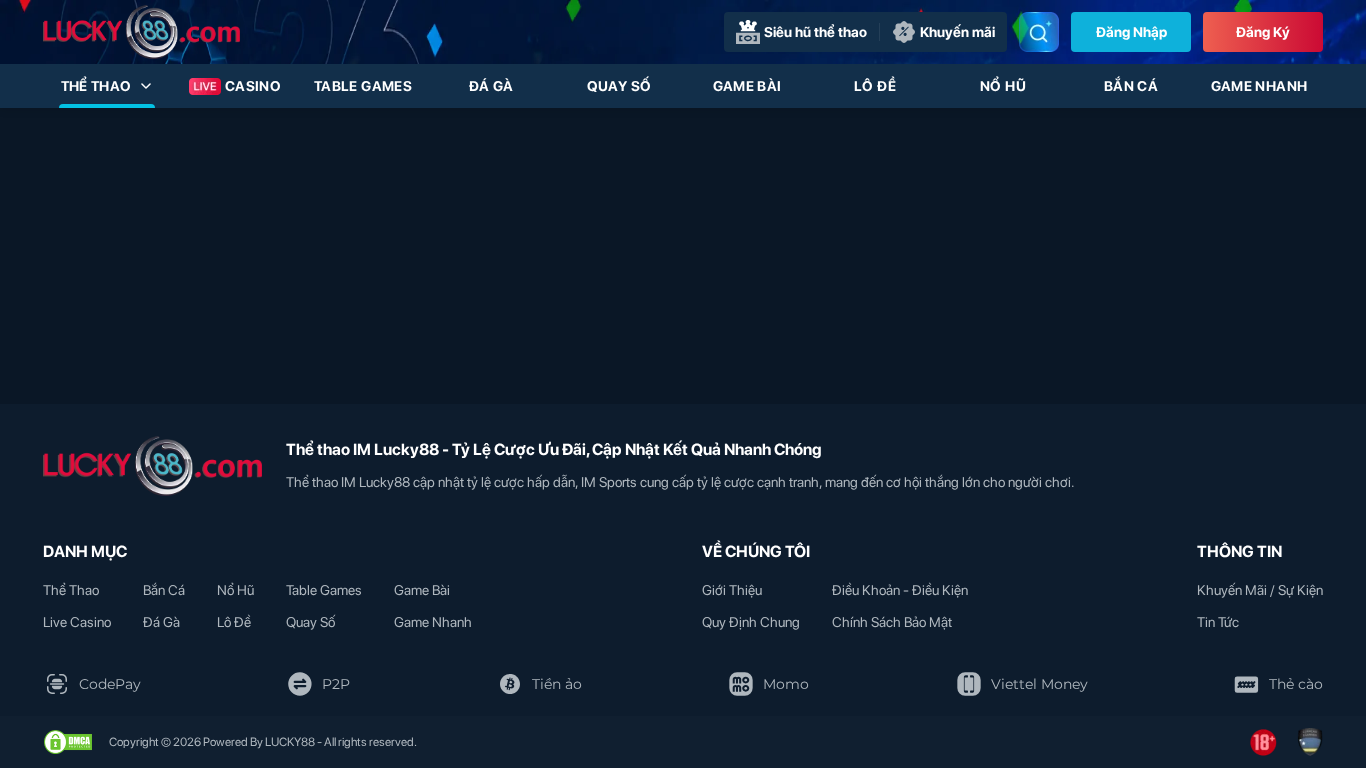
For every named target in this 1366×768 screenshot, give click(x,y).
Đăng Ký (1263, 32)
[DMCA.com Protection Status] (68, 742)
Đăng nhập (1131, 32)
